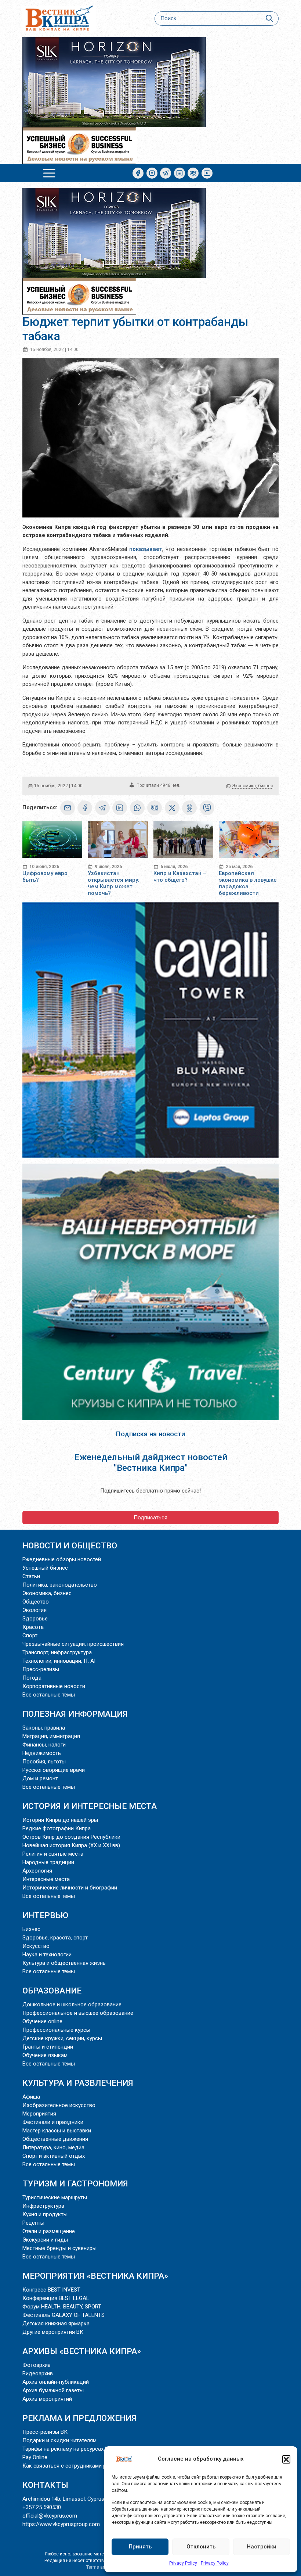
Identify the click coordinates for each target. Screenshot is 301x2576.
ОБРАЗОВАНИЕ (52, 1991)
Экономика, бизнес (253, 786)
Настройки (262, 2547)
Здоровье (35, 1619)
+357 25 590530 (42, 2507)
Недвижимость (42, 1753)
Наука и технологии (47, 1955)
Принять (140, 2547)
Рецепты (33, 2223)
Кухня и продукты (45, 2214)
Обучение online (42, 2021)
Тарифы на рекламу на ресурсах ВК (67, 2449)
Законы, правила (44, 1728)
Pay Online (35, 2457)
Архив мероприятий (47, 2399)
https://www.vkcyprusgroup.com (61, 2524)
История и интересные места (90, 1806)
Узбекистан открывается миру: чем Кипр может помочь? (114, 883)
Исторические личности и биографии (70, 1888)
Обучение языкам (45, 2055)
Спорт (30, 1635)
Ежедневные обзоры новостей (62, 1559)
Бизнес (31, 1929)
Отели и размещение (49, 2231)
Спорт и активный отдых (54, 2156)
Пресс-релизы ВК (45, 2432)
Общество (36, 1602)
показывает (146, 549)
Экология (35, 1610)
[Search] (269, 19)
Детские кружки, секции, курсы (62, 2038)
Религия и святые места (53, 1854)
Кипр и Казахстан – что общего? (180, 877)
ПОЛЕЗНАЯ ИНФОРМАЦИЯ (75, 1714)
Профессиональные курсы (56, 2030)
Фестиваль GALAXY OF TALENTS (64, 2315)
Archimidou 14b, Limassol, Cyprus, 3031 (70, 2499)
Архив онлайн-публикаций (56, 2382)
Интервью (45, 1915)
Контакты (45, 2485)
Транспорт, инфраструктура (57, 1652)
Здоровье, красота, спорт (55, 1938)
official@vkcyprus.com (50, 2516)
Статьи (31, 1576)
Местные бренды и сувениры (59, 2248)
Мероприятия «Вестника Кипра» (95, 2276)
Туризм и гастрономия (75, 2183)
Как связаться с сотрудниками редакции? (77, 2466)
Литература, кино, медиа (53, 2147)
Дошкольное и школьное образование (72, 2004)
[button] (286, 2459)
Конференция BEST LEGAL (56, 2298)
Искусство (36, 1946)
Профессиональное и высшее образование (78, 2013)
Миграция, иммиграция (51, 1736)
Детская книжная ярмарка (56, 2324)
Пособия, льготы (44, 1762)
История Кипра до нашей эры (60, 1820)
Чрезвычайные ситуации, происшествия (73, 1644)
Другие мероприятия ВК (53, 2332)
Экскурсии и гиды (45, 2240)
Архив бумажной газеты (53, 2390)
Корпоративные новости (54, 1686)
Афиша (31, 2097)
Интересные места (46, 1879)
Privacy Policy (183, 2563)
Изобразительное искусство (59, 2105)
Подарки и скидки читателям (59, 2440)
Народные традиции (48, 1862)
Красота (33, 1627)
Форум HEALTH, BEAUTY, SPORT (62, 2307)
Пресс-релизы (41, 1669)
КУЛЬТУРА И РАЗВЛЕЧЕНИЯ (78, 2083)
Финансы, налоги (44, 1745)
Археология (37, 1871)
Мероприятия (39, 2114)
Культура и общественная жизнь (64, 1963)
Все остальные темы (49, 1695)
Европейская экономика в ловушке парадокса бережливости (248, 883)
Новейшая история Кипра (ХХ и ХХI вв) (71, 1845)
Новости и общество (70, 1545)
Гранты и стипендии (48, 2047)
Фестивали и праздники (53, 2122)
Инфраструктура (43, 2206)
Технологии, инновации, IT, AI (59, 1661)
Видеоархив (38, 2373)
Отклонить (201, 2547)
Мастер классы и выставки (57, 2131)
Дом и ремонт (40, 1778)
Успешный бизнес (45, 1568)
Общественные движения (55, 2139)
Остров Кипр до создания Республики (71, 1837)
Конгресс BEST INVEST (51, 2290)
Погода (32, 1678)
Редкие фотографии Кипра (57, 1828)
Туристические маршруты (55, 2197)
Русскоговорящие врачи (54, 1770)
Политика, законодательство (60, 1585)
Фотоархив (37, 2365)
